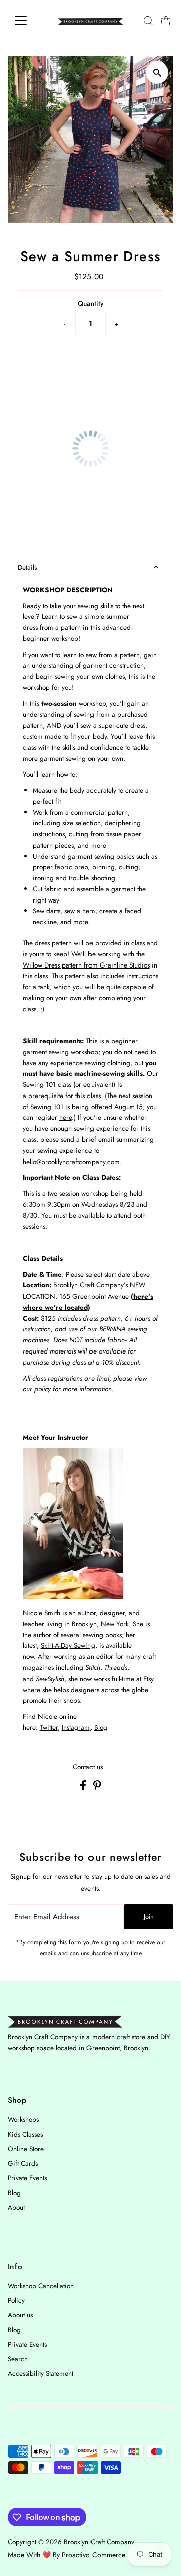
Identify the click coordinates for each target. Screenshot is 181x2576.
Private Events (27, 2178)
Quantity (90, 303)
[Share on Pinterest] (97, 1788)
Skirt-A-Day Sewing (68, 1645)
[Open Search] (148, 21)
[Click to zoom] (157, 72)
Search (18, 2359)
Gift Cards (23, 2163)
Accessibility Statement (40, 2373)
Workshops (23, 2119)
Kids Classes (25, 2134)
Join (149, 1917)
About (16, 2207)
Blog (101, 1727)
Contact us (88, 1767)
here (66, 1117)
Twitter (49, 1727)
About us (20, 2315)
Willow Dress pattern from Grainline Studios (86, 965)
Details (27, 567)
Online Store (26, 2149)
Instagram (76, 1727)
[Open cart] (166, 21)
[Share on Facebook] (84, 1788)
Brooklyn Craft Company (99, 2542)
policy (42, 1389)
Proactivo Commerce (94, 2555)
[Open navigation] (27, 21)
